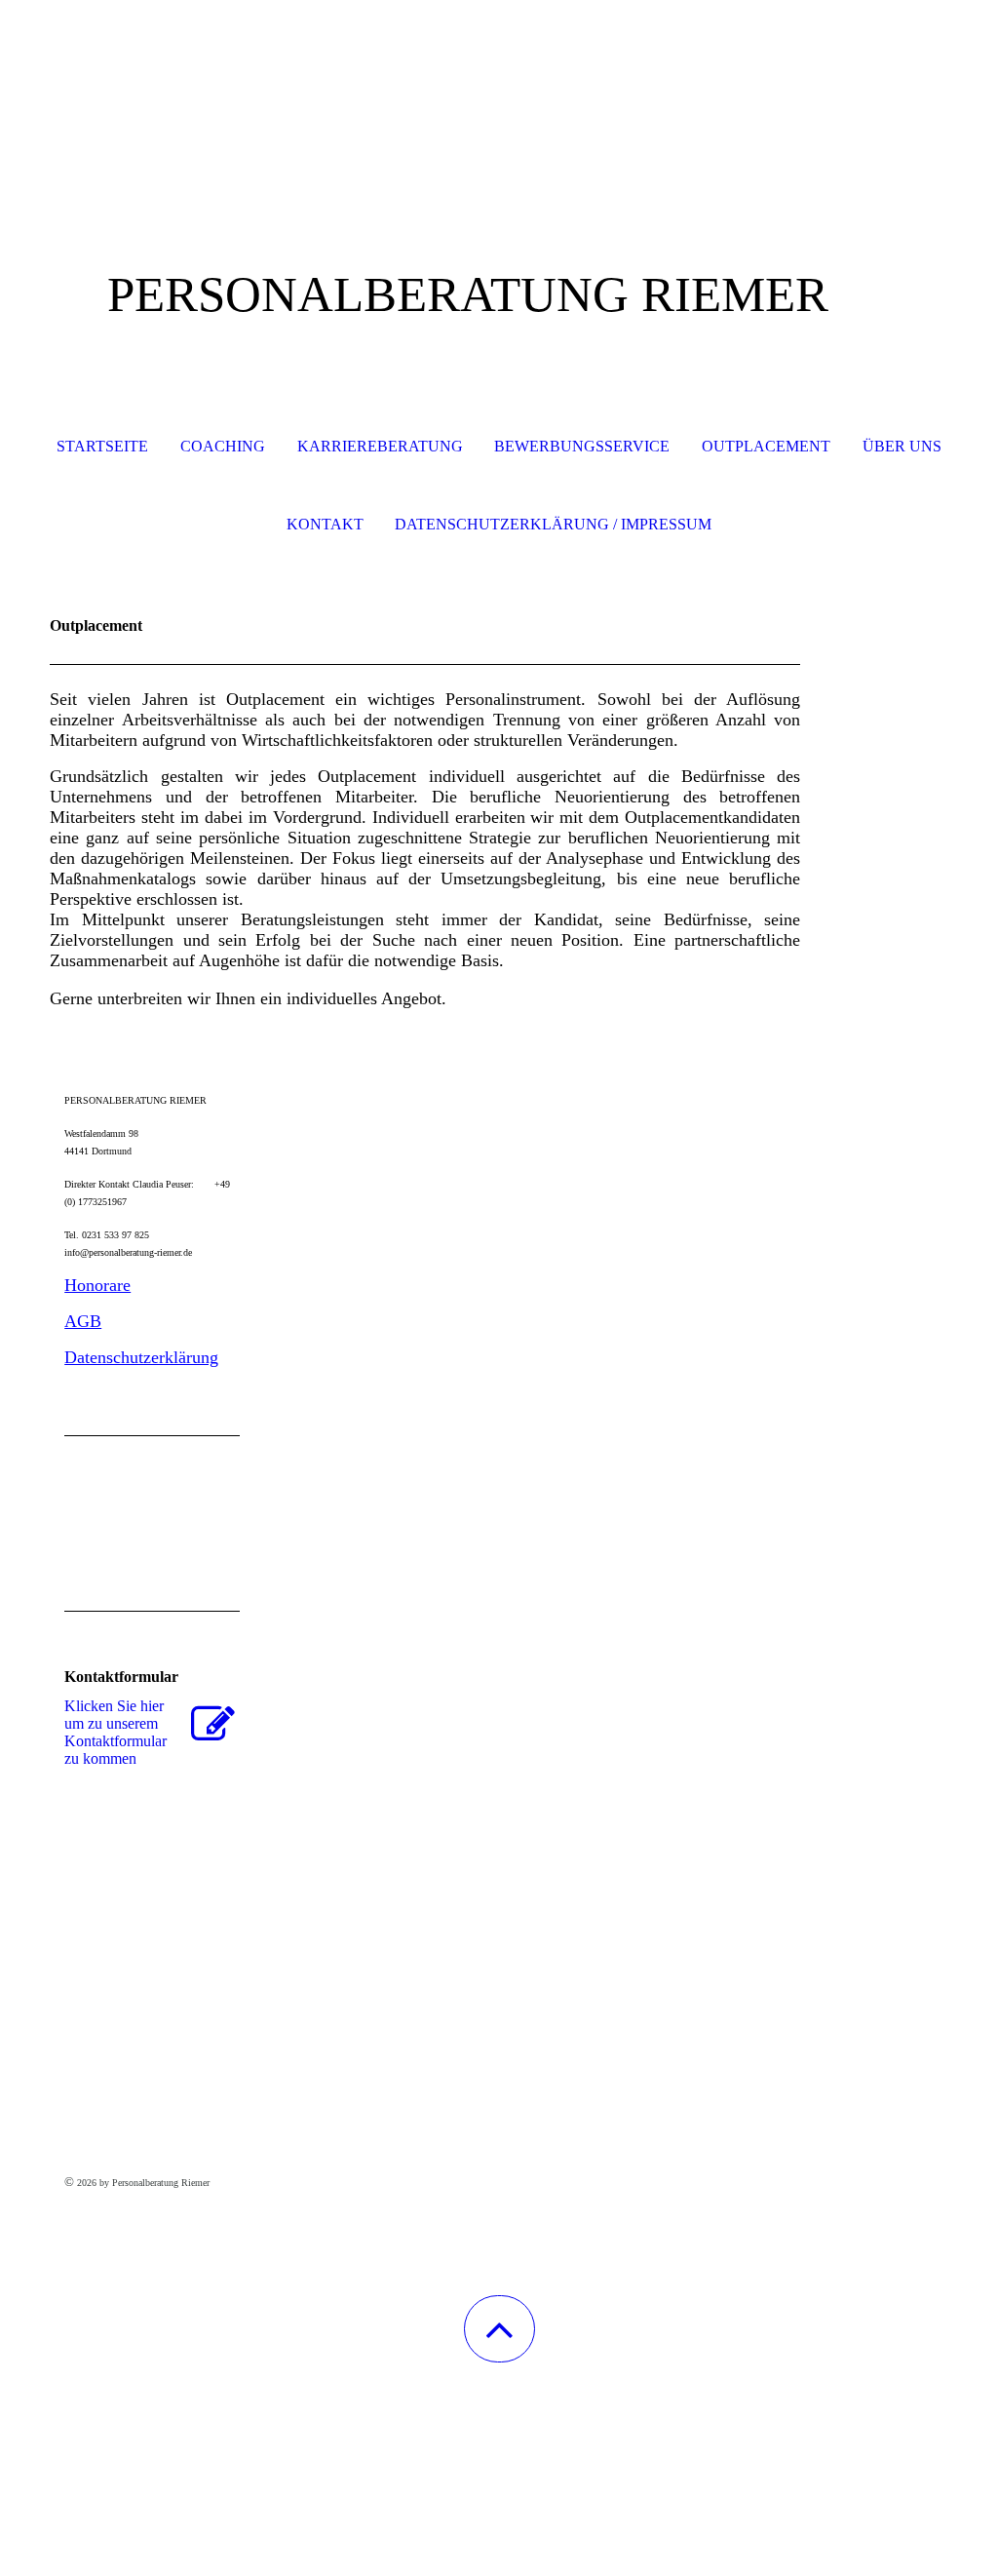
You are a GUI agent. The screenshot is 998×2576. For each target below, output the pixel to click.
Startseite (102, 446)
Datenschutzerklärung (141, 1357)
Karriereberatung (380, 446)
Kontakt (325, 524)
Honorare (97, 1285)
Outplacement (766, 446)
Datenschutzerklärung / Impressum (553, 524)
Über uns (902, 446)
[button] (499, 2329)
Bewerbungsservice (582, 446)
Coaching (223, 446)
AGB (83, 1321)
